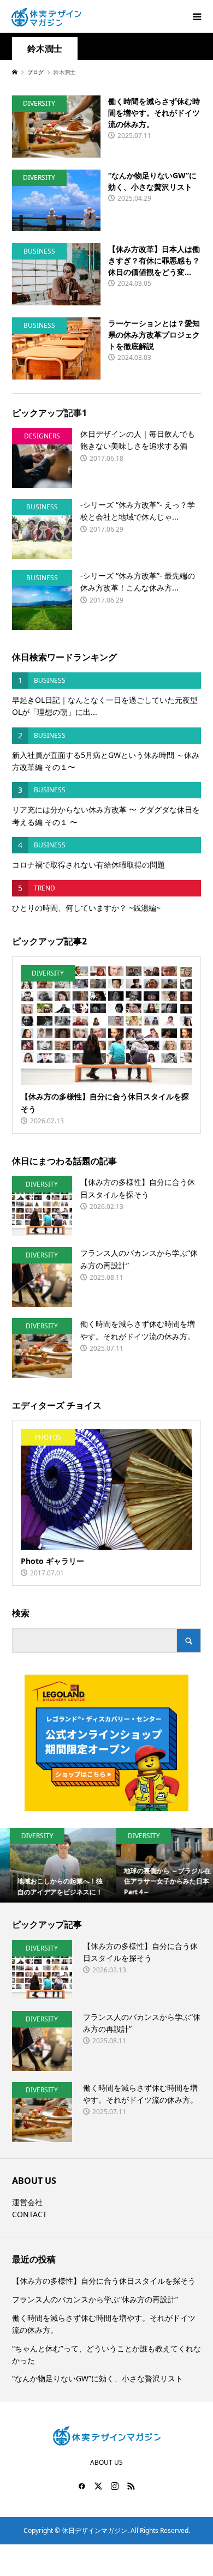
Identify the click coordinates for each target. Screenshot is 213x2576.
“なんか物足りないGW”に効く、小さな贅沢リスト (97, 2378)
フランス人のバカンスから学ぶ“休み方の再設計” (95, 2299)
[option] (53, 1865)
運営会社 (27, 2202)
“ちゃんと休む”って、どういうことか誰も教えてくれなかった (106, 2354)
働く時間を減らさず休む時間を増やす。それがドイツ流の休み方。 (104, 2324)
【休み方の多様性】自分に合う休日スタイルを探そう (104, 2281)
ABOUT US (106, 2462)
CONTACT (29, 2214)
